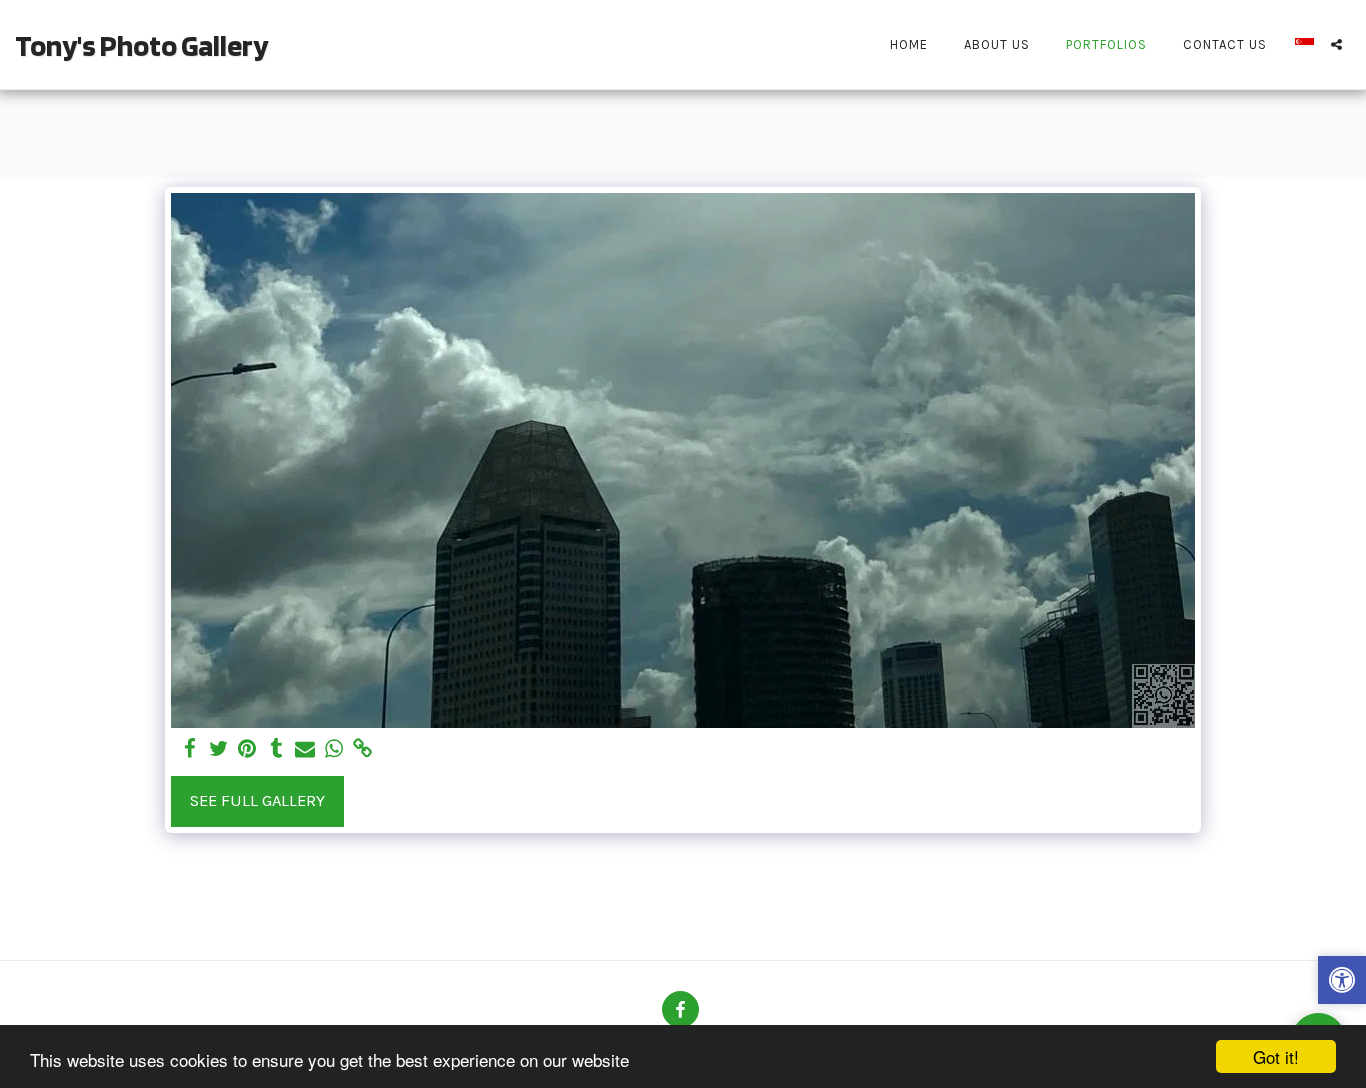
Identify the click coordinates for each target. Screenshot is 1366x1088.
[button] (1336, 44)
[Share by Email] (305, 749)
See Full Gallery (257, 800)
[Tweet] (218, 749)
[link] (363, 749)
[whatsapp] (334, 749)
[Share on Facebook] (189, 749)
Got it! (1276, 1056)
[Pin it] (247, 749)
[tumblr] (276, 749)
